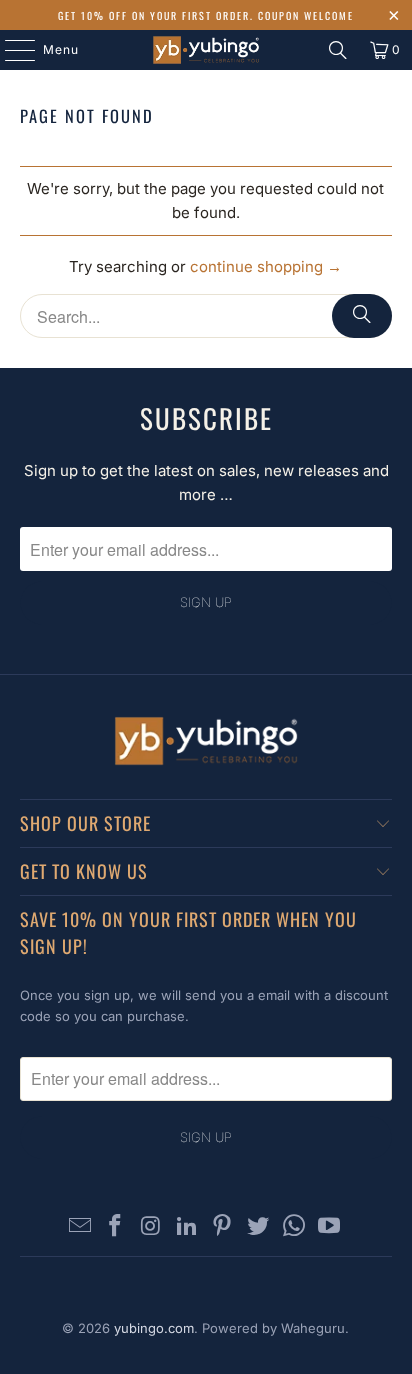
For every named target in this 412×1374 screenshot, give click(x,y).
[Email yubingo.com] (80, 1227)
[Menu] (10, 50)
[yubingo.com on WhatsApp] (294, 1227)
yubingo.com (154, 1328)
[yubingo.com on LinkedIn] (187, 1227)
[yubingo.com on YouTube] (330, 1227)
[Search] (338, 50)
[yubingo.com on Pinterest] (223, 1227)
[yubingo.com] (206, 50)
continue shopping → (266, 266)
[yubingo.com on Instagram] (152, 1227)
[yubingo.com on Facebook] (116, 1227)
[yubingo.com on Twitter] (259, 1227)
